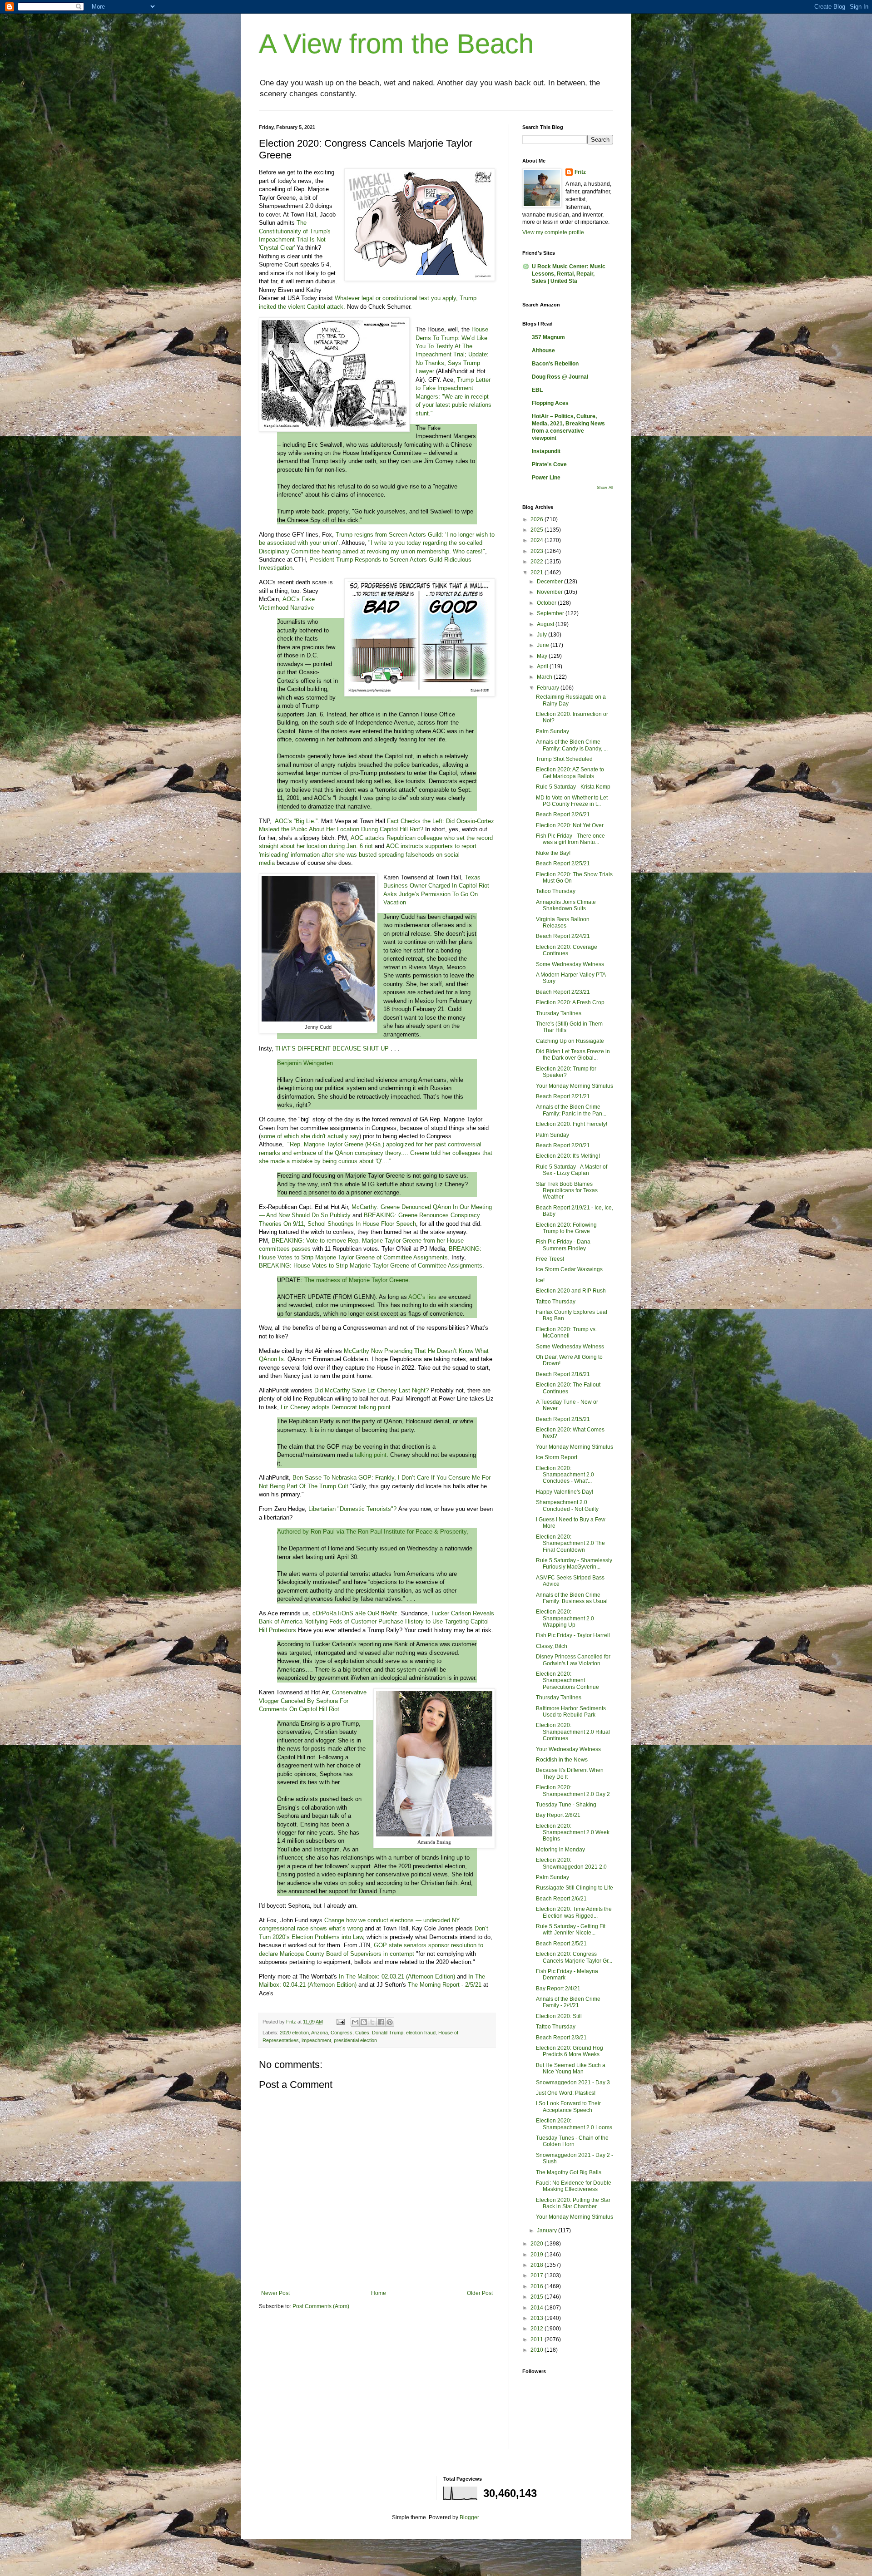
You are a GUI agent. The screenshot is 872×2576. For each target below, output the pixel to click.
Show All (605, 488)
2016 (538, 2286)
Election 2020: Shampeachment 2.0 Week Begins (573, 1833)
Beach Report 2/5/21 (561, 1944)
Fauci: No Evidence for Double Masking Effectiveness (574, 2186)
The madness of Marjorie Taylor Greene (356, 1280)
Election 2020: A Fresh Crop (570, 1002)
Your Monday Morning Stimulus (575, 1086)
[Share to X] (372, 2022)
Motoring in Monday (560, 1850)
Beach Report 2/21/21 (563, 1096)
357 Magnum (548, 337)
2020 (538, 2244)
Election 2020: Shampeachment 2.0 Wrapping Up (565, 1618)
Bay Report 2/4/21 (558, 1989)
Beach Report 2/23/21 (563, 992)
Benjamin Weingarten (305, 1063)
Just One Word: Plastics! (566, 2093)
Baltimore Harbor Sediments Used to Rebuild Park (571, 1712)
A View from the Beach (396, 44)
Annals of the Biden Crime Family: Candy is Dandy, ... (572, 745)
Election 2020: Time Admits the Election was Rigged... (574, 1912)
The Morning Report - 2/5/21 (445, 1985)
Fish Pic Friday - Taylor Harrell (573, 1635)
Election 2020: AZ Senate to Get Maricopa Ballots (570, 773)
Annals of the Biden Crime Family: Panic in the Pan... (571, 1110)
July (543, 635)
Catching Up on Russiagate (570, 1041)
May (543, 656)
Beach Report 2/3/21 (561, 2038)
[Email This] (355, 2022)
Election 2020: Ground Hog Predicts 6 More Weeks (570, 2051)
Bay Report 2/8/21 (558, 1815)
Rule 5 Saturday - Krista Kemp (573, 787)
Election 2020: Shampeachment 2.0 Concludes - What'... (565, 1475)
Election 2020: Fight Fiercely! (572, 1124)
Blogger (469, 2517)
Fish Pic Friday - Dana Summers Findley (563, 1245)
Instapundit (546, 451)
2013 (538, 2318)
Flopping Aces (550, 403)
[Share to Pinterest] (390, 2022)
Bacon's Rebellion (555, 364)
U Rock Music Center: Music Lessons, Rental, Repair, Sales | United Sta (569, 274)
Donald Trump (388, 2033)
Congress (342, 2033)
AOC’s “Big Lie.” (296, 821)
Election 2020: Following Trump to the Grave (566, 1228)
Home (379, 2293)
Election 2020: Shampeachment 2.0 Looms (574, 2124)
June (544, 645)
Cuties (362, 2033)
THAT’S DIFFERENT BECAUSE (318, 1049)
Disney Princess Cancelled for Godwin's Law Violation (573, 1660)
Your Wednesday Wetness (568, 1749)
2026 (538, 519)
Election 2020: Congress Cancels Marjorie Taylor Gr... (574, 1957)
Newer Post (275, 2293)
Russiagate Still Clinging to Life (575, 1888)
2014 (538, 2308)
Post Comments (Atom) (321, 2306)
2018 (538, 2265)
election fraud (421, 2033)
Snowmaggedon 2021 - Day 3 (573, 2083)
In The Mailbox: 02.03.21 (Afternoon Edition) (397, 1976)
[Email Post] (340, 2022)
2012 (538, 2329)
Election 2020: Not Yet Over (570, 825)
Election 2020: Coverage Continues (567, 950)
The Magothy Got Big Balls (569, 2172)
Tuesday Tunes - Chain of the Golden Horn (572, 2141)
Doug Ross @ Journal (560, 377)
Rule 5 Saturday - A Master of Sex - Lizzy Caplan (572, 1170)
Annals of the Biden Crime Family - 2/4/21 (568, 2002)
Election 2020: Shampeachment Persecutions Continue (567, 1680)
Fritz (580, 172)
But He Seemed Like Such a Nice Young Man (571, 2068)
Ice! (540, 1280)
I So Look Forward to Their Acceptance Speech (568, 2107)
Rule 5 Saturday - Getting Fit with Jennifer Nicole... (571, 1930)
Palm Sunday (552, 731)
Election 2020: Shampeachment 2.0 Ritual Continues (573, 1732)
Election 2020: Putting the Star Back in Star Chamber (573, 2203)
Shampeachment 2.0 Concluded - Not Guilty (567, 1505)
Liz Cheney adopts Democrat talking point (336, 1407)
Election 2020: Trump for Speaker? (566, 1072)
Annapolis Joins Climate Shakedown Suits (566, 905)
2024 (538, 540)
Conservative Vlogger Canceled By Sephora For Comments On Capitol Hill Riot (313, 1701)
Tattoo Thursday (556, 891)
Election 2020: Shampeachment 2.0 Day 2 (573, 1791)
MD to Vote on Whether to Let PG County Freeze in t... (572, 801)
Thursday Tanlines (559, 1013)
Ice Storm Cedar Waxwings (569, 1269)
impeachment (316, 2040)
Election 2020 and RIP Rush (571, 1291)
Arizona (320, 2033)
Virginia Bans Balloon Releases (563, 923)
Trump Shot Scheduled (564, 759)
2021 (538, 572)
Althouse (543, 350)
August (546, 624)
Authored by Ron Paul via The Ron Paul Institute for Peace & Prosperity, (373, 1532)
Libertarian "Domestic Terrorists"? (352, 1509)
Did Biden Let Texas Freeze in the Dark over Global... (573, 1055)
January (547, 2231)
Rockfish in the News (562, 1760)
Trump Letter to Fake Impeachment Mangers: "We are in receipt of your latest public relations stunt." (453, 397)
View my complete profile (553, 232)
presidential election (355, 2040)
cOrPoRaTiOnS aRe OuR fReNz (355, 1613)
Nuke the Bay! (553, 853)
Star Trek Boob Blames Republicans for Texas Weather (567, 1191)
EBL (537, 390)
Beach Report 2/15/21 (563, 1419)
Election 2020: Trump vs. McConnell (566, 1332)
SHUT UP (376, 1049)
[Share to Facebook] (381, 2022)
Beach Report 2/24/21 (563, 936)
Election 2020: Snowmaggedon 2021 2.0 (571, 1863)
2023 (538, 551)
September (551, 613)
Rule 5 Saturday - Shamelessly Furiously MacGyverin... (574, 1564)
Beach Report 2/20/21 (563, 1145)
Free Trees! (550, 1259)
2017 (538, 2275)
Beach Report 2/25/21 (563, 864)
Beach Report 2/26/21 (563, 814)
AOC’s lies (422, 1297)
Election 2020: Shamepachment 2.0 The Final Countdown (570, 1543)
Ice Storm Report (557, 1457)
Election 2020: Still (559, 2016)
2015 (538, 2297)
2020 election (294, 2033)
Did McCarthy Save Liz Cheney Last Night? (372, 1390)
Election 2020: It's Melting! (568, 1156)
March (545, 677)
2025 (538, 530)
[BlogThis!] (364, 2022)
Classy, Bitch (552, 1646)
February (549, 688)
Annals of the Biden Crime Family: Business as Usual (572, 1598)
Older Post (480, 2293)
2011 (538, 2339)
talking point (371, 1455)
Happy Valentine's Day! (565, 1492)
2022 (538, 562)
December (550, 582)
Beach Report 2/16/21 (563, 1374)
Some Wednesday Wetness (570, 964)
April (543, 666)
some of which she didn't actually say (310, 1136)
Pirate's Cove (549, 464)
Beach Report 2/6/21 (561, 1899)
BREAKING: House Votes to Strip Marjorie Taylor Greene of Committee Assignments (371, 1266)
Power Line (546, 478)
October (547, 603)
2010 (538, 2350)
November (550, 592)
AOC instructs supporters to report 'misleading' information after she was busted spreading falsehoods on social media (368, 854)
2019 (538, 2255)
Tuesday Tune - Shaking (566, 1805)
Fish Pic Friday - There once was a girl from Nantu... (570, 839)
